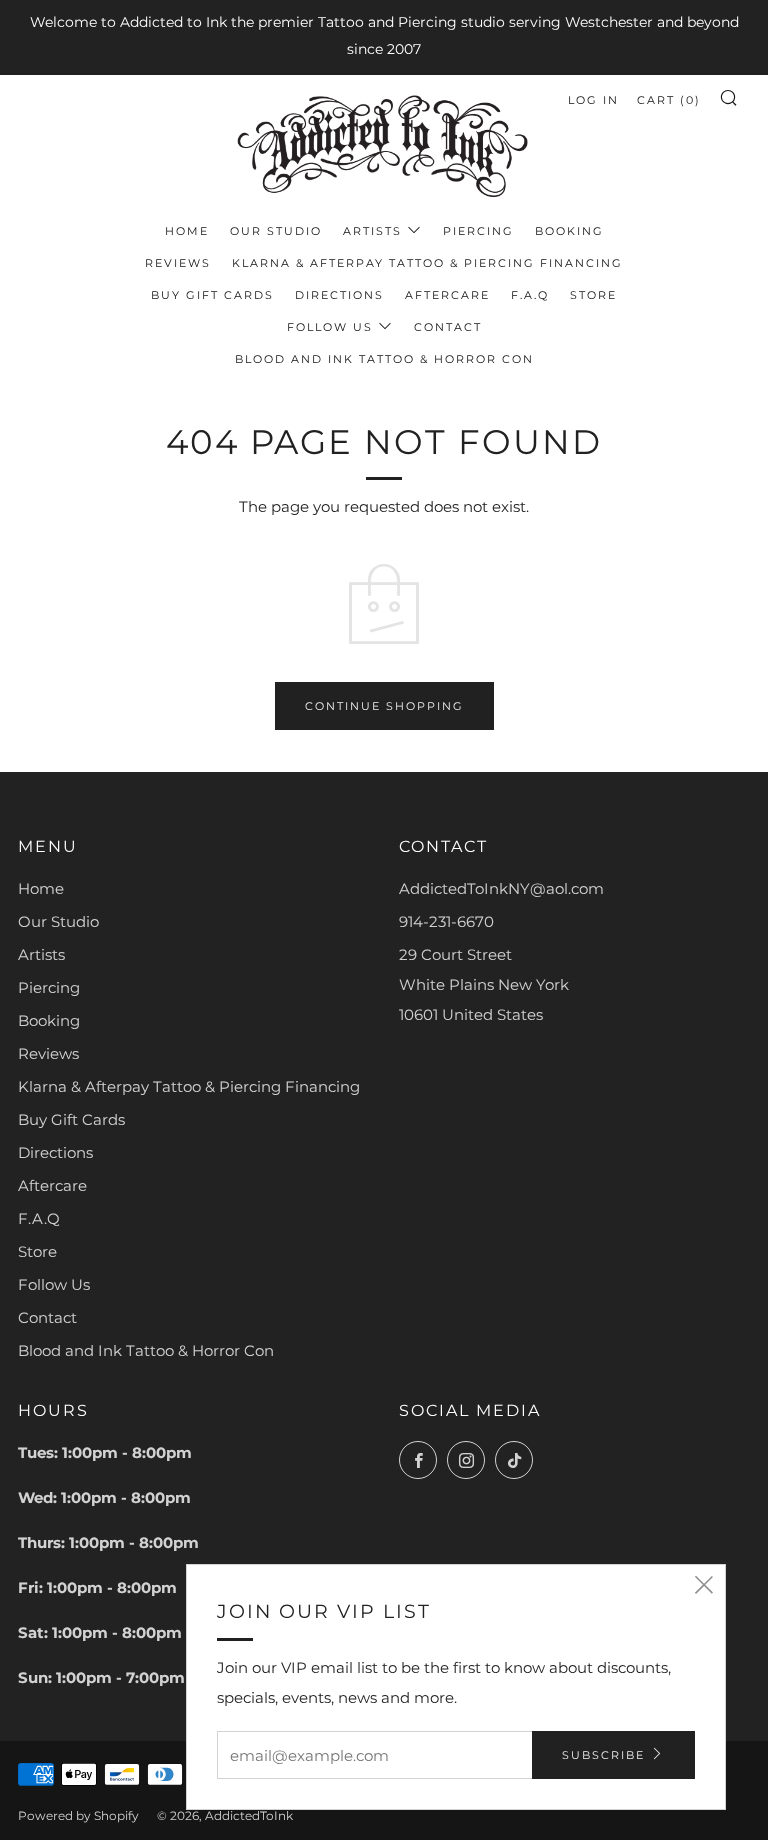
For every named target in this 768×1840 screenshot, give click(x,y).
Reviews (178, 263)
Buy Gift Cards (212, 295)
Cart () (669, 100)
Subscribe (603, 1755)
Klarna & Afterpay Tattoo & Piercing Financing (427, 263)
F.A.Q (530, 295)
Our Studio (276, 231)
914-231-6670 (446, 921)
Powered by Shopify (78, 1815)
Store (593, 295)
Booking (569, 231)
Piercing (478, 231)
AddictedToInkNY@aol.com (501, 888)
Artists (372, 231)
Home (187, 231)
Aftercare (447, 295)
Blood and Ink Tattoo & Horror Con (384, 359)
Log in (593, 100)
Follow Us (330, 327)
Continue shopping (384, 706)
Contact (448, 327)
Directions (339, 295)
